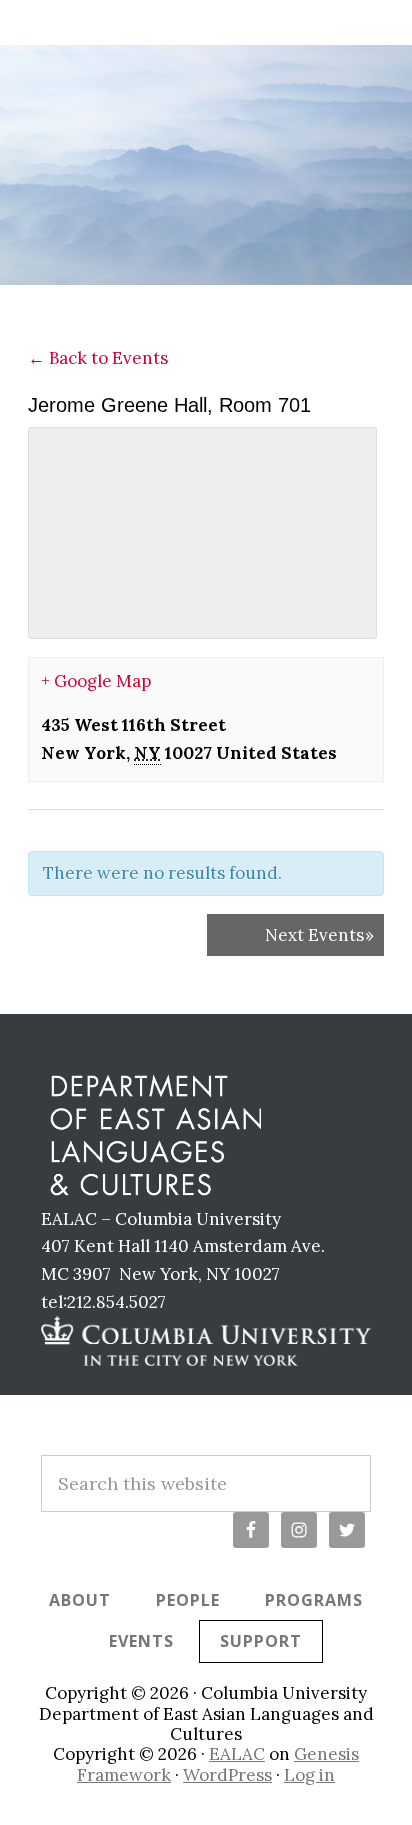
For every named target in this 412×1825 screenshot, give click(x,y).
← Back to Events (98, 358)
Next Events (319, 935)
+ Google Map (96, 681)
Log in (309, 1775)
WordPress (227, 1775)
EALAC (237, 1754)
